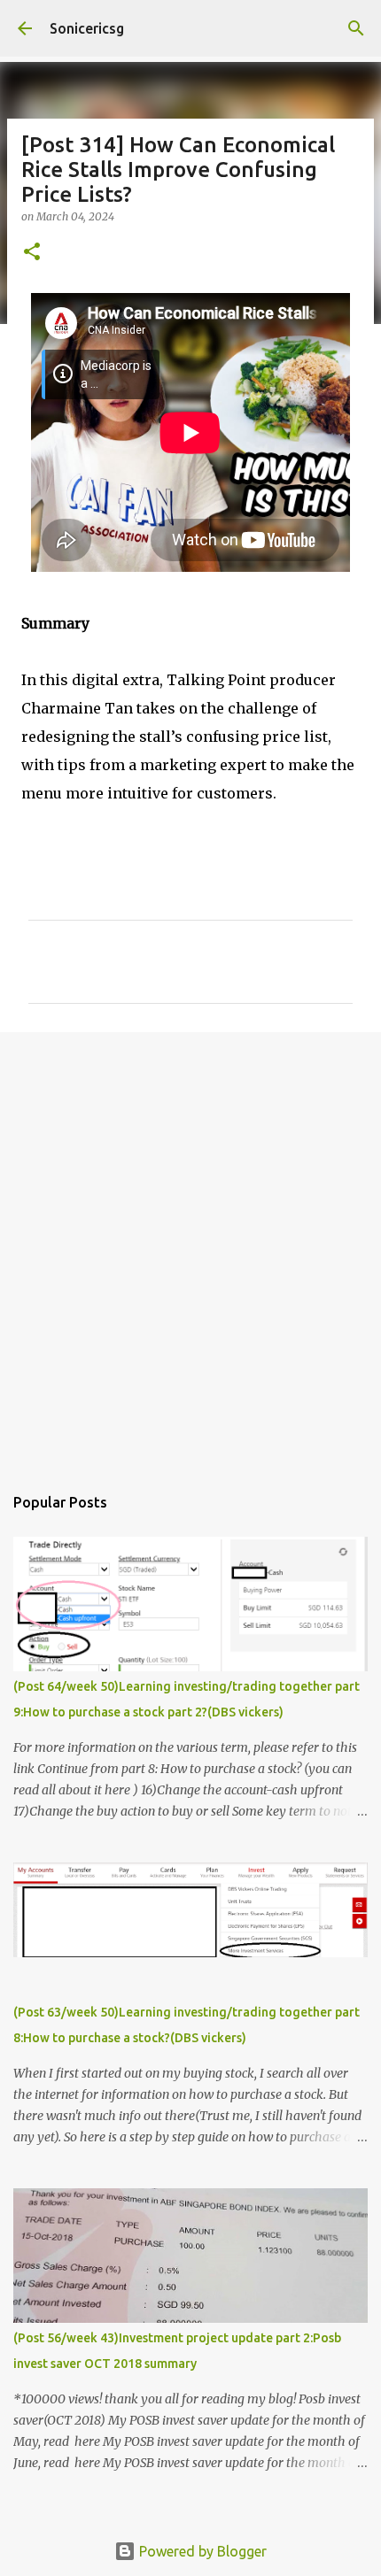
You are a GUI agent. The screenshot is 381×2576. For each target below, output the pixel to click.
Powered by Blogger (201, 2551)
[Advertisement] (190, 1249)
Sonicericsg (87, 28)
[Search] (356, 28)
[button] (32, 253)
